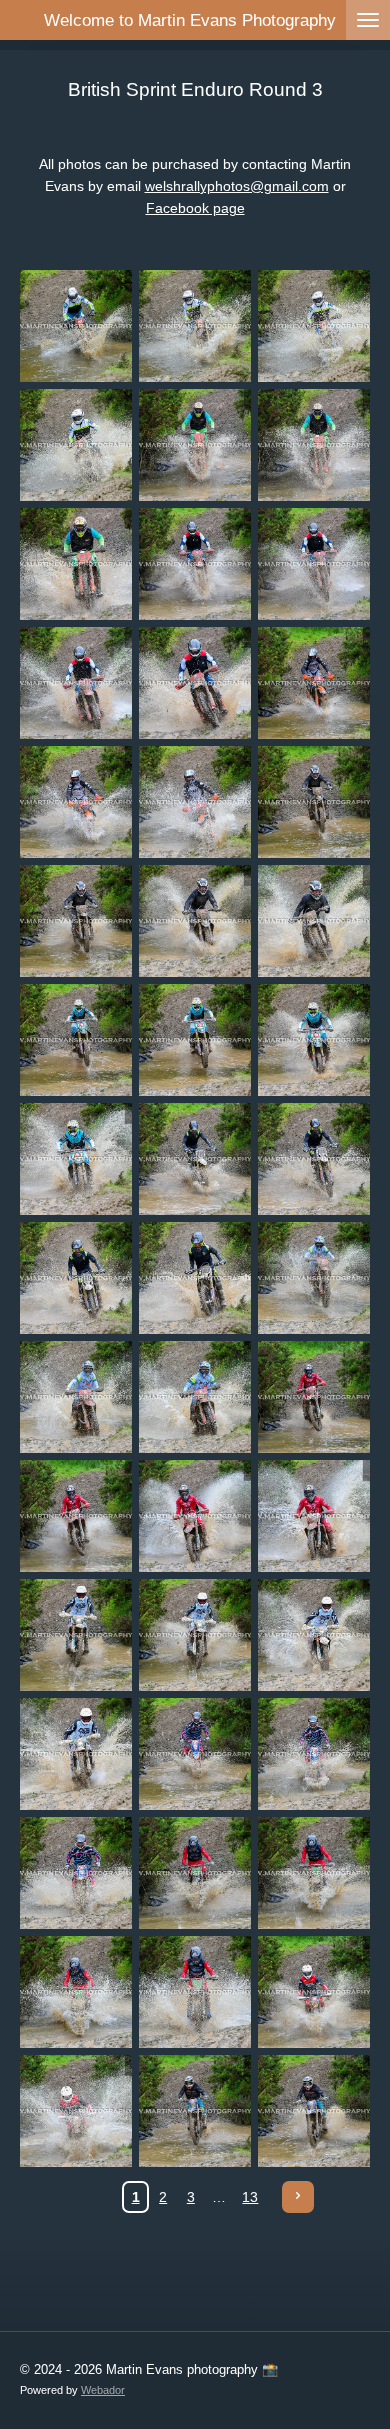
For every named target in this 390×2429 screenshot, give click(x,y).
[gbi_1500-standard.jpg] (76, 1397)
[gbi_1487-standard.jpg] (76, 921)
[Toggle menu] (368, 20)
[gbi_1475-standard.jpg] (76, 445)
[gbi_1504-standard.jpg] (195, 1516)
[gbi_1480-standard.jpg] (314, 564)
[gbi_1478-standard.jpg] (76, 564)
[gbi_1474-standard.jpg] (314, 326)
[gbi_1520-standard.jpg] (314, 2111)
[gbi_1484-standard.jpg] (76, 802)
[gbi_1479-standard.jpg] (195, 564)
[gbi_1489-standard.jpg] (314, 921)
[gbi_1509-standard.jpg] (76, 1754)
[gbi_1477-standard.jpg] (314, 445)
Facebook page (195, 208)
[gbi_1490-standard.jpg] (76, 1040)
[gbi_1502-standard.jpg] (314, 1397)
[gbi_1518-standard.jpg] (76, 2111)
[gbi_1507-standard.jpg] (195, 1635)
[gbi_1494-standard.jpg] (195, 1159)
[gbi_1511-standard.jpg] (314, 1754)
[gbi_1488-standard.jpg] (195, 921)
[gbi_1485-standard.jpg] (195, 802)
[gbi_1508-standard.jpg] (314, 1635)
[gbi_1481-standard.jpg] (76, 683)
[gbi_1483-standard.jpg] (314, 683)
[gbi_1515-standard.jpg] (76, 1992)
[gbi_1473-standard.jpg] (195, 326)
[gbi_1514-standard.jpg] (314, 1873)
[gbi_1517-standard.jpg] (314, 1992)
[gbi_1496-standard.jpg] (76, 1278)
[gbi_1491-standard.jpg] (195, 1040)
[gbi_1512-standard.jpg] (76, 1873)
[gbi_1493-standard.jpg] (76, 1159)
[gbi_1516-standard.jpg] (195, 1992)
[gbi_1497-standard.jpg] (195, 1278)
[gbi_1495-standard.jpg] (314, 1159)
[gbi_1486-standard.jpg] (314, 802)
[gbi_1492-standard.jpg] (314, 1040)
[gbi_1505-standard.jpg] (314, 1516)
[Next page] (298, 2197)
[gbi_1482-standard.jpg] (195, 683)
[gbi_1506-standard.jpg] (76, 1635)
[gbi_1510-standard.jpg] (195, 1754)
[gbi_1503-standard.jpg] (76, 1516)
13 (250, 2197)
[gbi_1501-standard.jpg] (195, 1397)
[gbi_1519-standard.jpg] (195, 2111)
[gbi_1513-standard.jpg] (195, 1873)
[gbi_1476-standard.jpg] (195, 445)
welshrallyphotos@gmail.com (237, 186)
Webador (103, 2390)
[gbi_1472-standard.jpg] (76, 326)
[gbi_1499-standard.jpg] (314, 1278)
